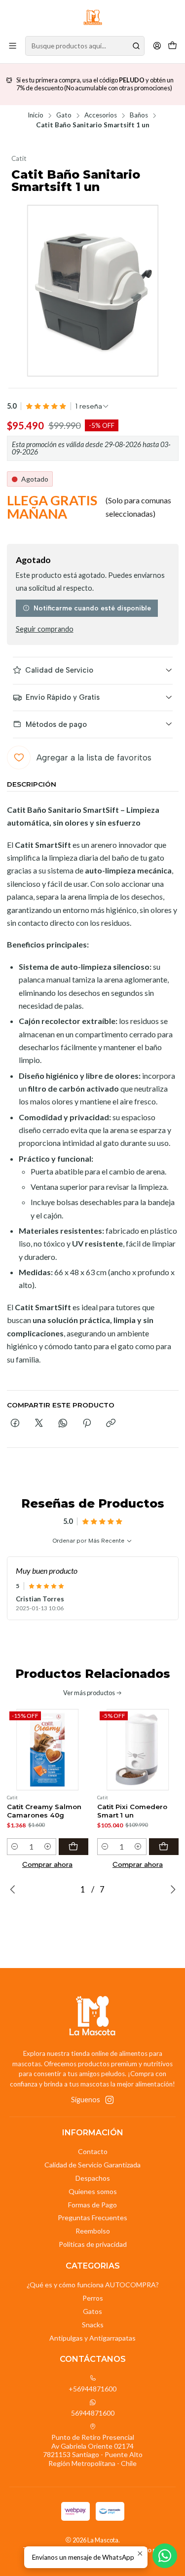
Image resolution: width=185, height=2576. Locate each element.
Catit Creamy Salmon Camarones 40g (44, 1811)
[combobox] (85, 46)
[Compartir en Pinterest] (87, 1424)
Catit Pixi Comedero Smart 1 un (132, 1811)
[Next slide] (171, 1890)
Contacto (93, 2151)
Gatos (92, 2311)
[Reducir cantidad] (15, 1847)
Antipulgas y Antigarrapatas (92, 2338)
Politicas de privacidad (93, 2244)
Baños (139, 115)
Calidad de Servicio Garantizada (92, 2165)
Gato (64, 115)
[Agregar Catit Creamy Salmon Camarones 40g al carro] (74, 1847)
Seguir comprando (45, 629)
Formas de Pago (92, 2205)
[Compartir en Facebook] (15, 1424)
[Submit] (136, 46)
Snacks (93, 2325)
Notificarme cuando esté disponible (92, 608)
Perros (93, 2298)
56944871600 (93, 2413)
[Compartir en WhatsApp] (63, 1424)
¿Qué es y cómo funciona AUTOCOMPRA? (93, 2285)
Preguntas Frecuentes (92, 2217)
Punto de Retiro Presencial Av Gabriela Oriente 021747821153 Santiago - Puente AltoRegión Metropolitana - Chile (93, 2450)
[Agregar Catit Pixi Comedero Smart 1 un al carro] (164, 1847)
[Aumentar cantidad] (48, 1847)
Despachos (93, 2178)
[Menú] (13, 46)
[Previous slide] (14, 1890)
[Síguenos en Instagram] (110, 2100)
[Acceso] (157, 46)
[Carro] (172, 46)
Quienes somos (93, 2191)
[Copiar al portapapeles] (111, 1424)
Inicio (36, 115)
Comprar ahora (47, 1864)
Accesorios (101, 115)
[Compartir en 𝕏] (39, 1424)
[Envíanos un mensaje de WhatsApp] (165, 2556)
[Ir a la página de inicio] (93, 17)
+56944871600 (92, 2389)
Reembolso (93, 2231)
